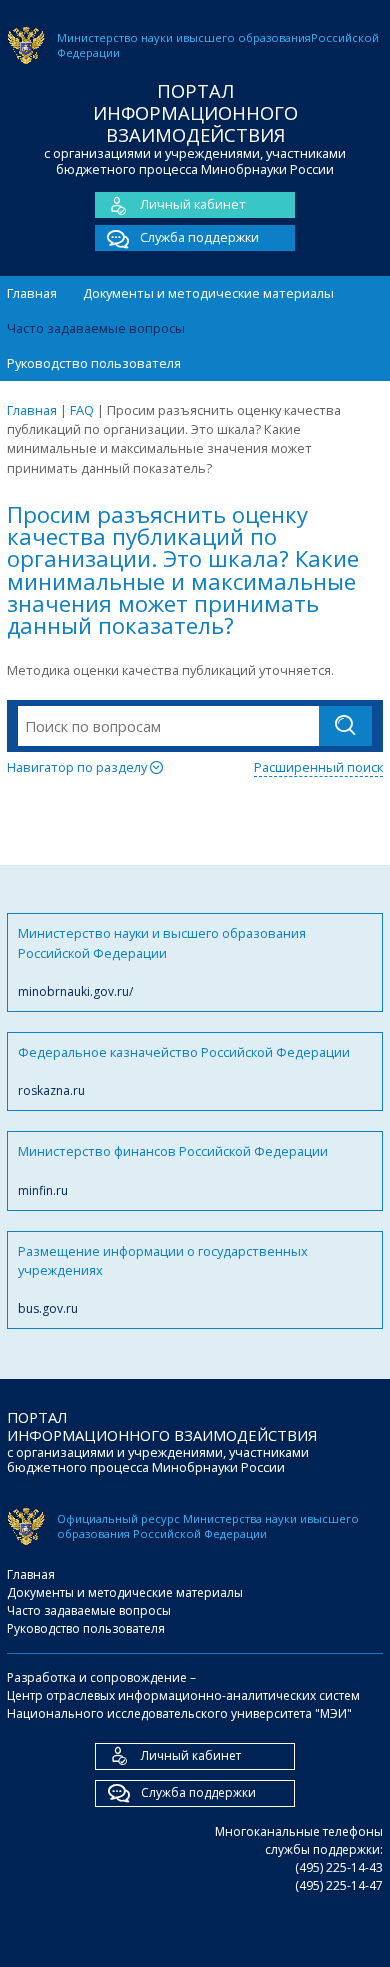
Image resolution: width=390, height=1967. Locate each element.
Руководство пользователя (94, 363)
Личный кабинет (193, 204)
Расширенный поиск (318, 767)
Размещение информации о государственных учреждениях (163, 1280)
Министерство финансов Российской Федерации (173, 1170)
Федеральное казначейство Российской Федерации (184, 1071)
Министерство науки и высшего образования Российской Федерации (162, 962)
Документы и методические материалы (208, 293)
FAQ (82, 410)
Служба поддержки (199, 237)
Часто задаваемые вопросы (96, 328)
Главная (32, 293)
